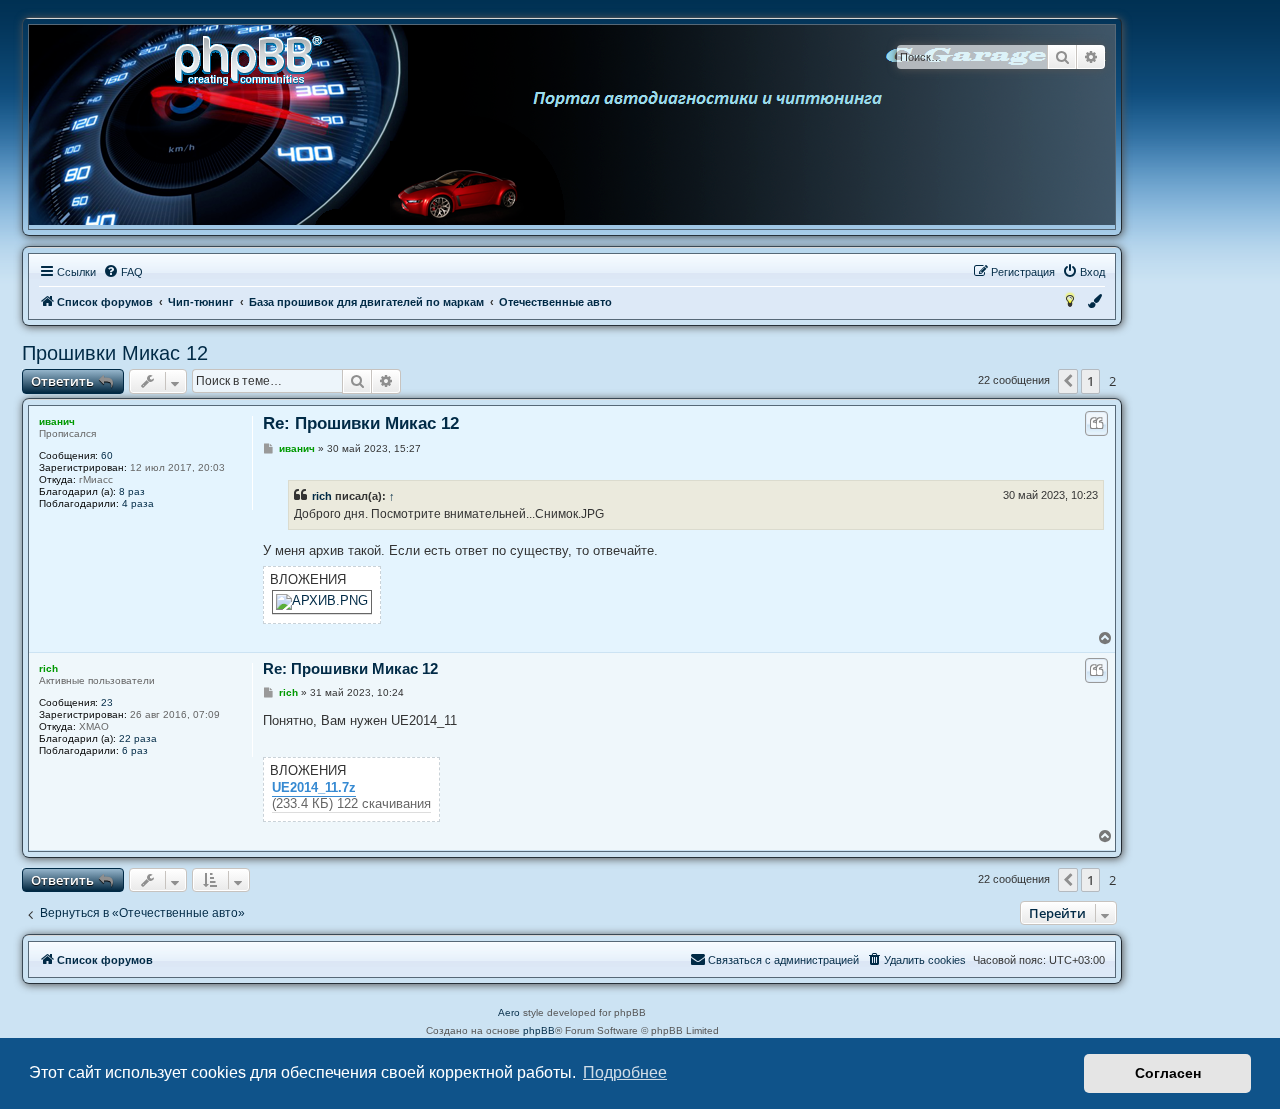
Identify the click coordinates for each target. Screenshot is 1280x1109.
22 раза (138, 738)
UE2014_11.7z (314, 788)
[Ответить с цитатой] (1096, 423)
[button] (1068, 381)
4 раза (138, 503)
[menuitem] (123, 272)
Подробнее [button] (625, 1072)
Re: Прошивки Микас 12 (361, 423)
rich (322, 496)
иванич (57, 421)
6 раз (135, 750)
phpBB (539, 1030)
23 (107, 702)
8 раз (132, 491)
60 (107, 455)
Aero (509, 1012)
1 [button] (1090, 381)
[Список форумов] (255, 58)
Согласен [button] (1168, 1073)
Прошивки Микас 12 (115, 353)
